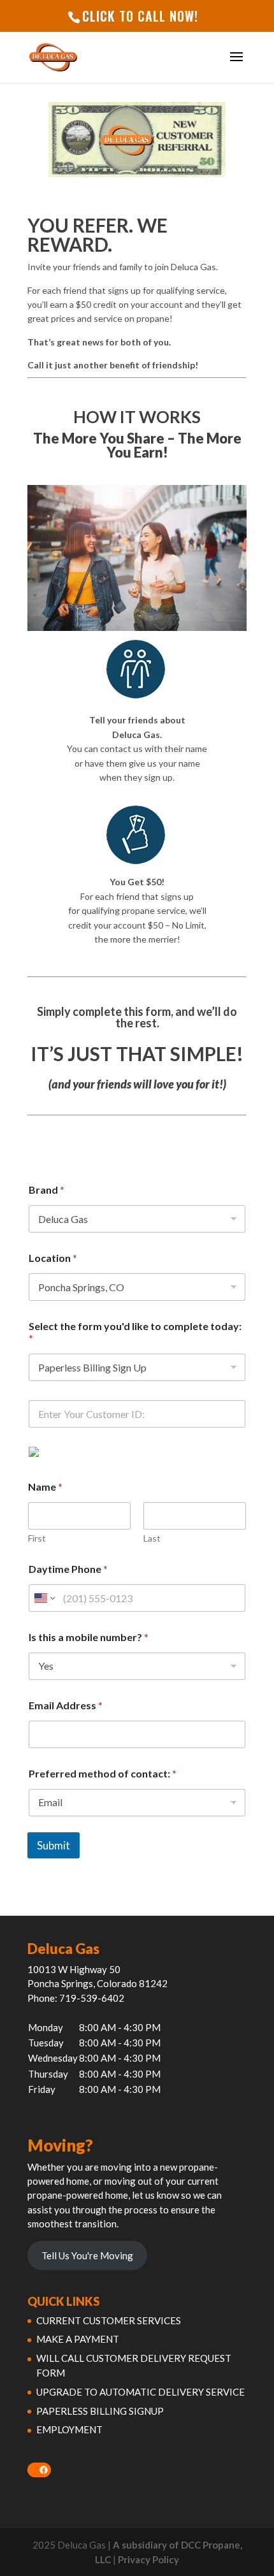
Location (53, 1258)
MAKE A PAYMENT (78, 2339)
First (37, 1538)
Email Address (66, 1705)
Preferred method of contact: (103, 1773)
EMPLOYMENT (69, 2429)
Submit (54, 1845)
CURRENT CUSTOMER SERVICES (109, 2320)
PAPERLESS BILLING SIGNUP (100, 2411)
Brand (47, 1190)
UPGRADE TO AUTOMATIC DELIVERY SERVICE (141, 2392)
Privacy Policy (148, 2559)
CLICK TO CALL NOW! (140, 16)
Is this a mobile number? (89, 1637)
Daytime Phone (68, 1569)
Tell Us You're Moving (87, 2255)
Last (152, 1538)
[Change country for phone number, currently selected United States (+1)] (44, 1598)
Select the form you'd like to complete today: (135, 1332)
